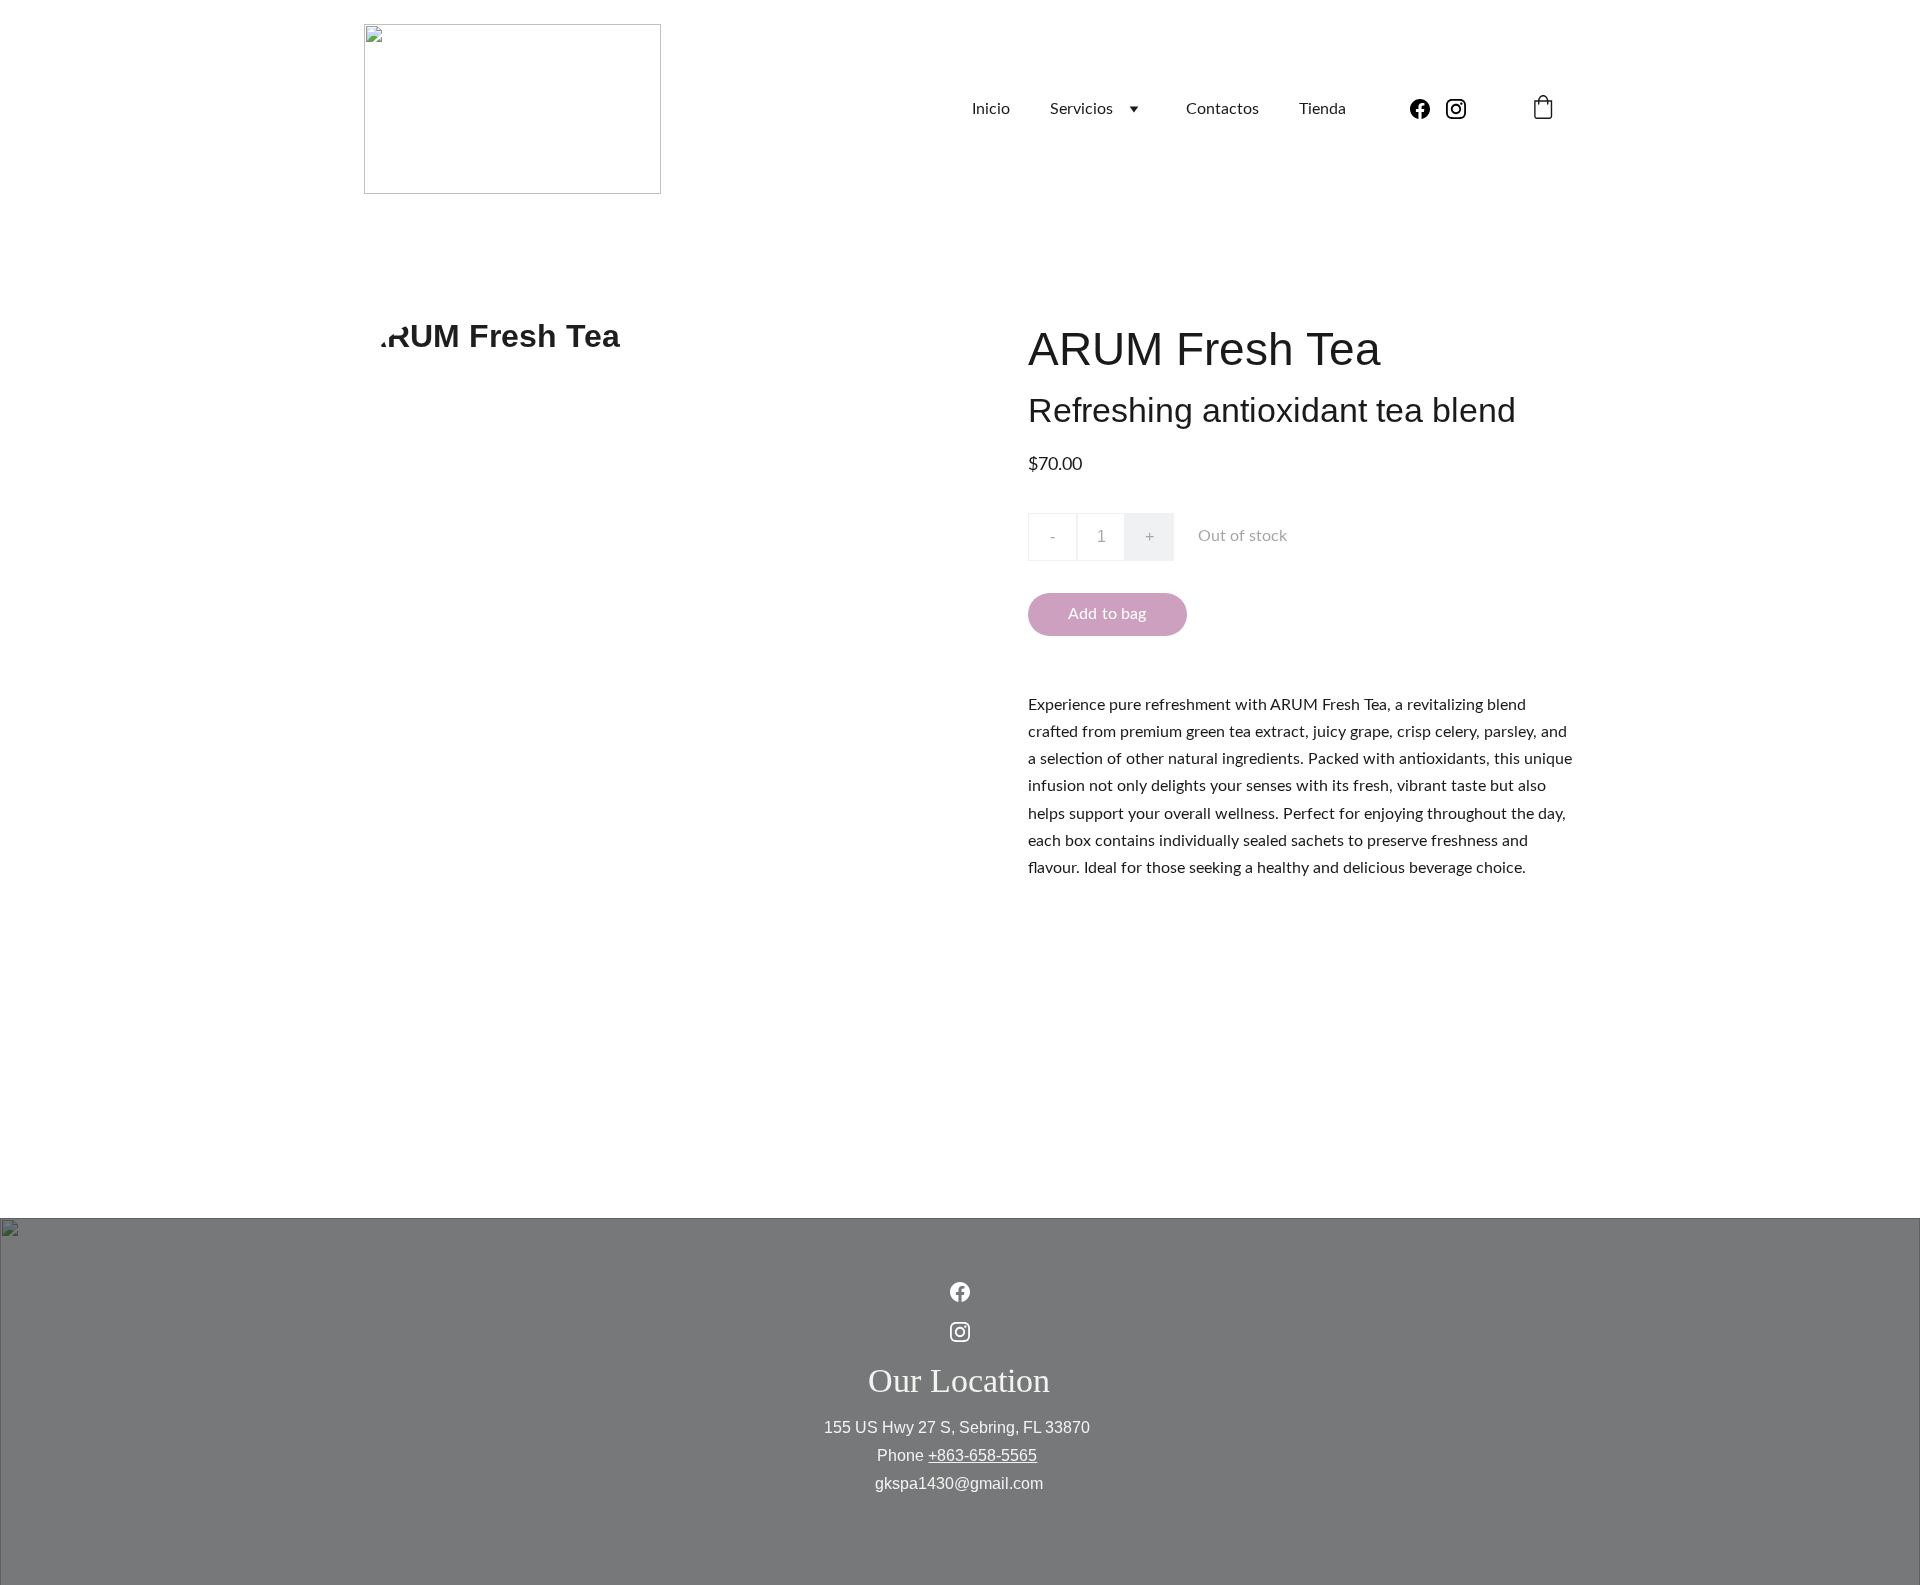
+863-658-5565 (982, 1455)
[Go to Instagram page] (1456, 109)
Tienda (1322, 109)
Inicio (991, 109)
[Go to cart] (1543, 109)
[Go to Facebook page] (1428, 109)
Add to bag (1107, 614)
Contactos (1222, 109)
